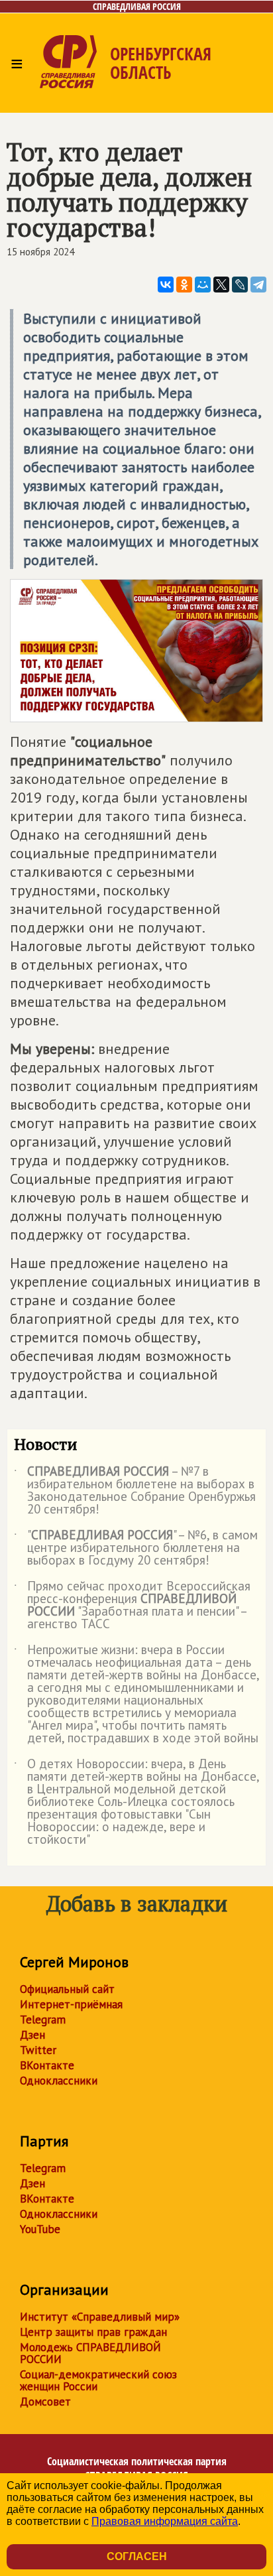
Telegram (43, 2020)
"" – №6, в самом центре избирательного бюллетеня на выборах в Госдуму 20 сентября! (136, 1548)
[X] (221, 285)
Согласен (137, 2556)
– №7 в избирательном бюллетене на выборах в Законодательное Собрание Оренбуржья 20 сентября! (135, 1491)
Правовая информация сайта (165, 2521)
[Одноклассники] (184, 285)
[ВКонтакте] (166, 285)
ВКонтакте (47, 2065)
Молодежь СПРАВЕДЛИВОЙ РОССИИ (90, 2353)
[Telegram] (258, 285)
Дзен (32, 2035)
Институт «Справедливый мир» (100, 2317)
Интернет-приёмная (71, 2004)
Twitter (38, 2050)
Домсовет (45, 2402)
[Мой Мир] (203, 285)
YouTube (40, 2229)
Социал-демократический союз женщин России (98, 2380)
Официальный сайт (67, 1989)
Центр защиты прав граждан (93, 2332)
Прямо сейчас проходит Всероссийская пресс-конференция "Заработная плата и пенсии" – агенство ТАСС (132, 1606)
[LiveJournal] (240, 285)
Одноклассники (59, 2081)
